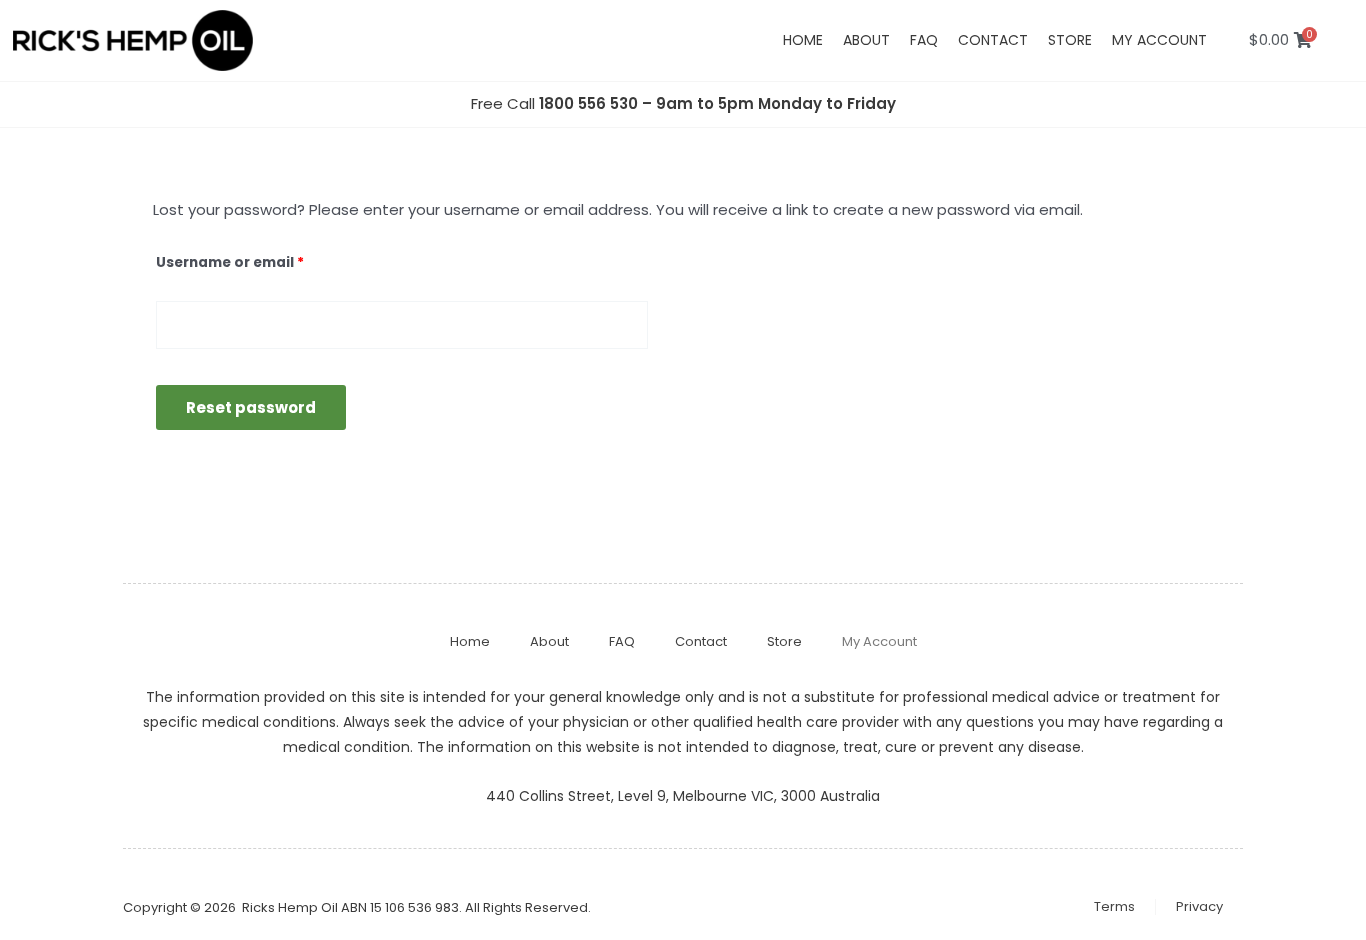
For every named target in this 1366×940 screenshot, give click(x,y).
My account (1159, 40)
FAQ (924, 40)
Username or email (262, 260)
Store (1070, 40)
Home (803, 40)
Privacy (1199, 906)
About (866, 40)
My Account (879, 641)
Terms (1114, 906)
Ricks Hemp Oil (290, 907)
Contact (993, 40)
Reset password (251, 407)
